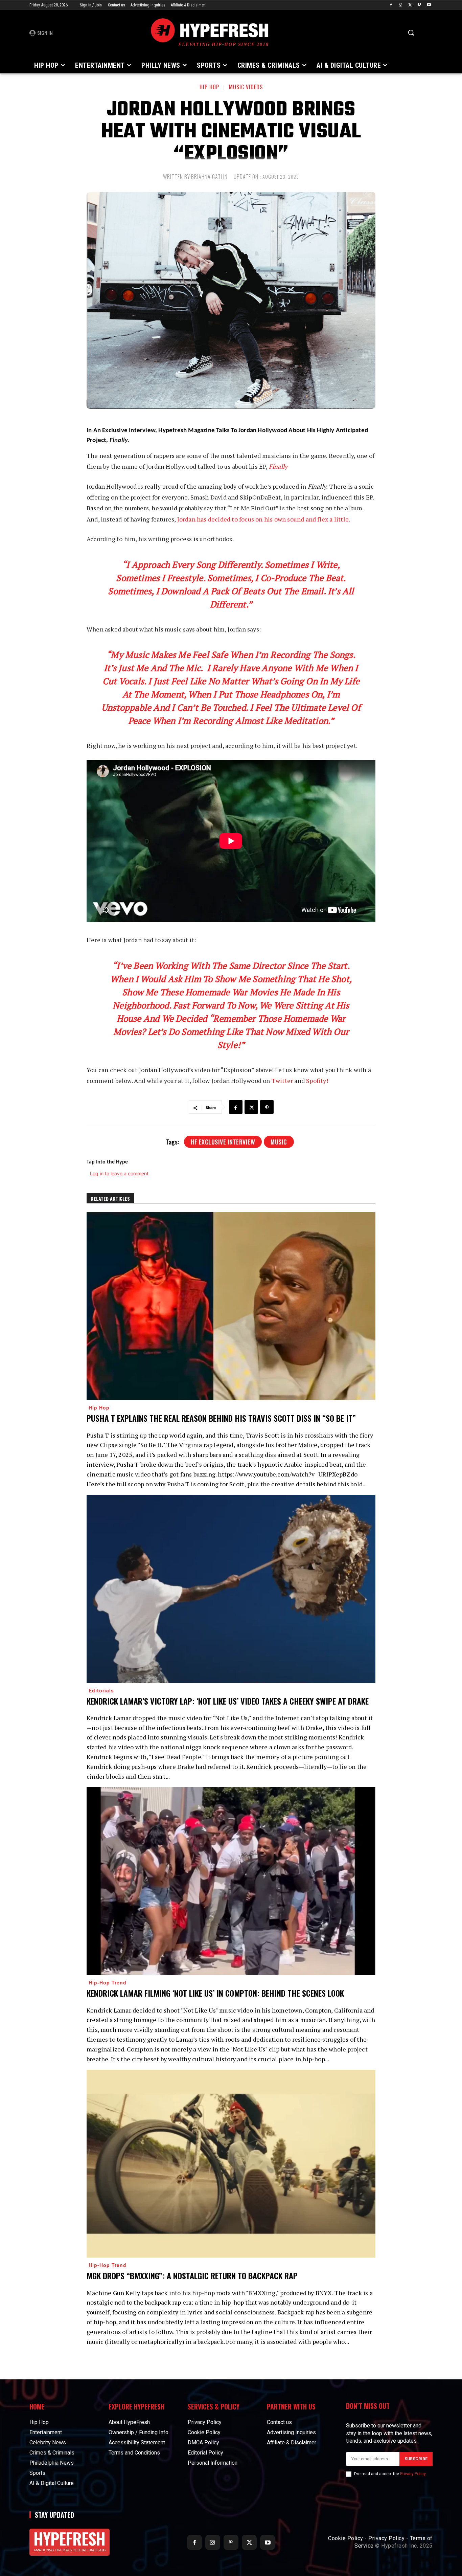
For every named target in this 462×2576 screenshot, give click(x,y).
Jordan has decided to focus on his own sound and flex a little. (264, 519)
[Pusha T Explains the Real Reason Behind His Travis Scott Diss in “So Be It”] (231, 1306)
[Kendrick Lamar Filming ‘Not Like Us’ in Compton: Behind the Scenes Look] (231, 1881)
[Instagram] (401, 5)
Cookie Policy (346, 2538)
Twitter (283, 1081)
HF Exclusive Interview (223, 1142)
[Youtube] (429, 5)
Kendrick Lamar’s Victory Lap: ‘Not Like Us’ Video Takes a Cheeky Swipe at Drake (228, 1701)
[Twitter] (410, 5)
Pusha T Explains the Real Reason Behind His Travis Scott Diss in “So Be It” (221, 1418)
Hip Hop (209, 87)
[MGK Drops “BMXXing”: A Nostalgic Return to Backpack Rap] (231, 2164)
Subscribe (416, 2459)
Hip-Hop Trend (108, 1982)
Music (279, 1142)
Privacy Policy (413, 2474)
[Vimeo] (419, 5)
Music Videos (246, 87)
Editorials (101, 1690)
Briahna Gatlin (209, 177)
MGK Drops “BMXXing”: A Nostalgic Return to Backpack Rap (192, 2275)
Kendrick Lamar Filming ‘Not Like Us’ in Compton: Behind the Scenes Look (215, 1993)
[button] (411, 32)
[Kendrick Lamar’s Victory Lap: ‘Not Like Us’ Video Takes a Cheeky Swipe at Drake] (231, 1589)
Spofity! (317, 1081)
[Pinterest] (267, 1107)
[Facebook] (391, 5)
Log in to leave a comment (119, 1173)
